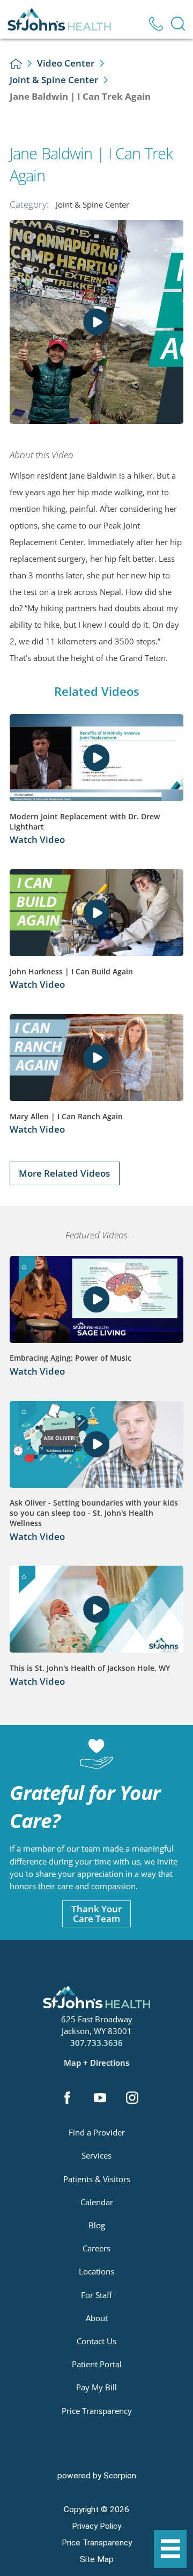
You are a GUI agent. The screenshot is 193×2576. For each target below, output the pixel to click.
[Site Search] (178, 24)
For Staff (96, 2295)
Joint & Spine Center (54, 80)
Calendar (97, 2202)
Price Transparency (97, 2411)
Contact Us (96, 2341)
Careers (96, 2248)
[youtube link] (100, 2099)
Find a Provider (97, 2132)
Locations (96, 2271)
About (97, 2318)
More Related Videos (64, 1173)
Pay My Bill (96, 2387)
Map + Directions (96, 2063)
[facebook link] (68, 2099)
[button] (170, 2549)
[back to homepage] (16, 64)
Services (96, 2155)
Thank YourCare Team (96, 1914)
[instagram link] (132, 2099)
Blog (97, 2225)
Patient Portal (97, 2364)
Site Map (97, 2559)
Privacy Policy (96, 2526)
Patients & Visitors (97, 2179)
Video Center (66, 63)
